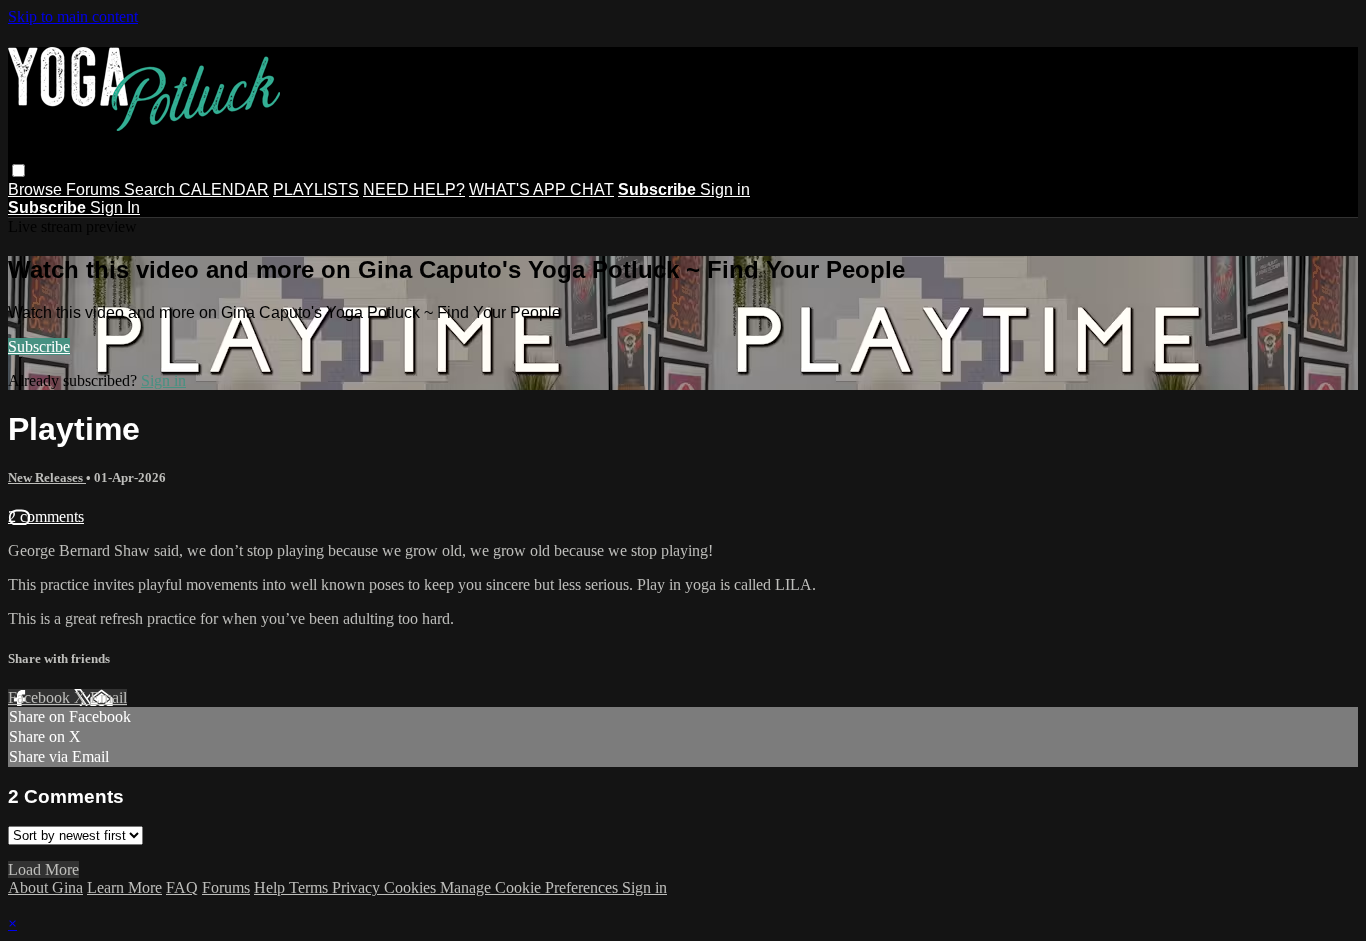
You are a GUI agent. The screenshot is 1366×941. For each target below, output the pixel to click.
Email (108, 697)
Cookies (412, 887)
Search (151, 189)
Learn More (124, 887)
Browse (37, 189)
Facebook (41, 697)
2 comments (46, 516)
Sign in (725, 189)
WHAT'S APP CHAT (541, 189)
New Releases (47, 477)
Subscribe (39, 346)
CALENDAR (224, 189)
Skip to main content (73, 16)
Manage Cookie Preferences (531, 887)
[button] (18, 170)
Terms (310, 887)
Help (271, 887)
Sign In (115, 207)
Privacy (358, 887)
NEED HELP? (414, 189)
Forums (95, 189)
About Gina (45, 887)
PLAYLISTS (316, 189)
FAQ (182, 887)
